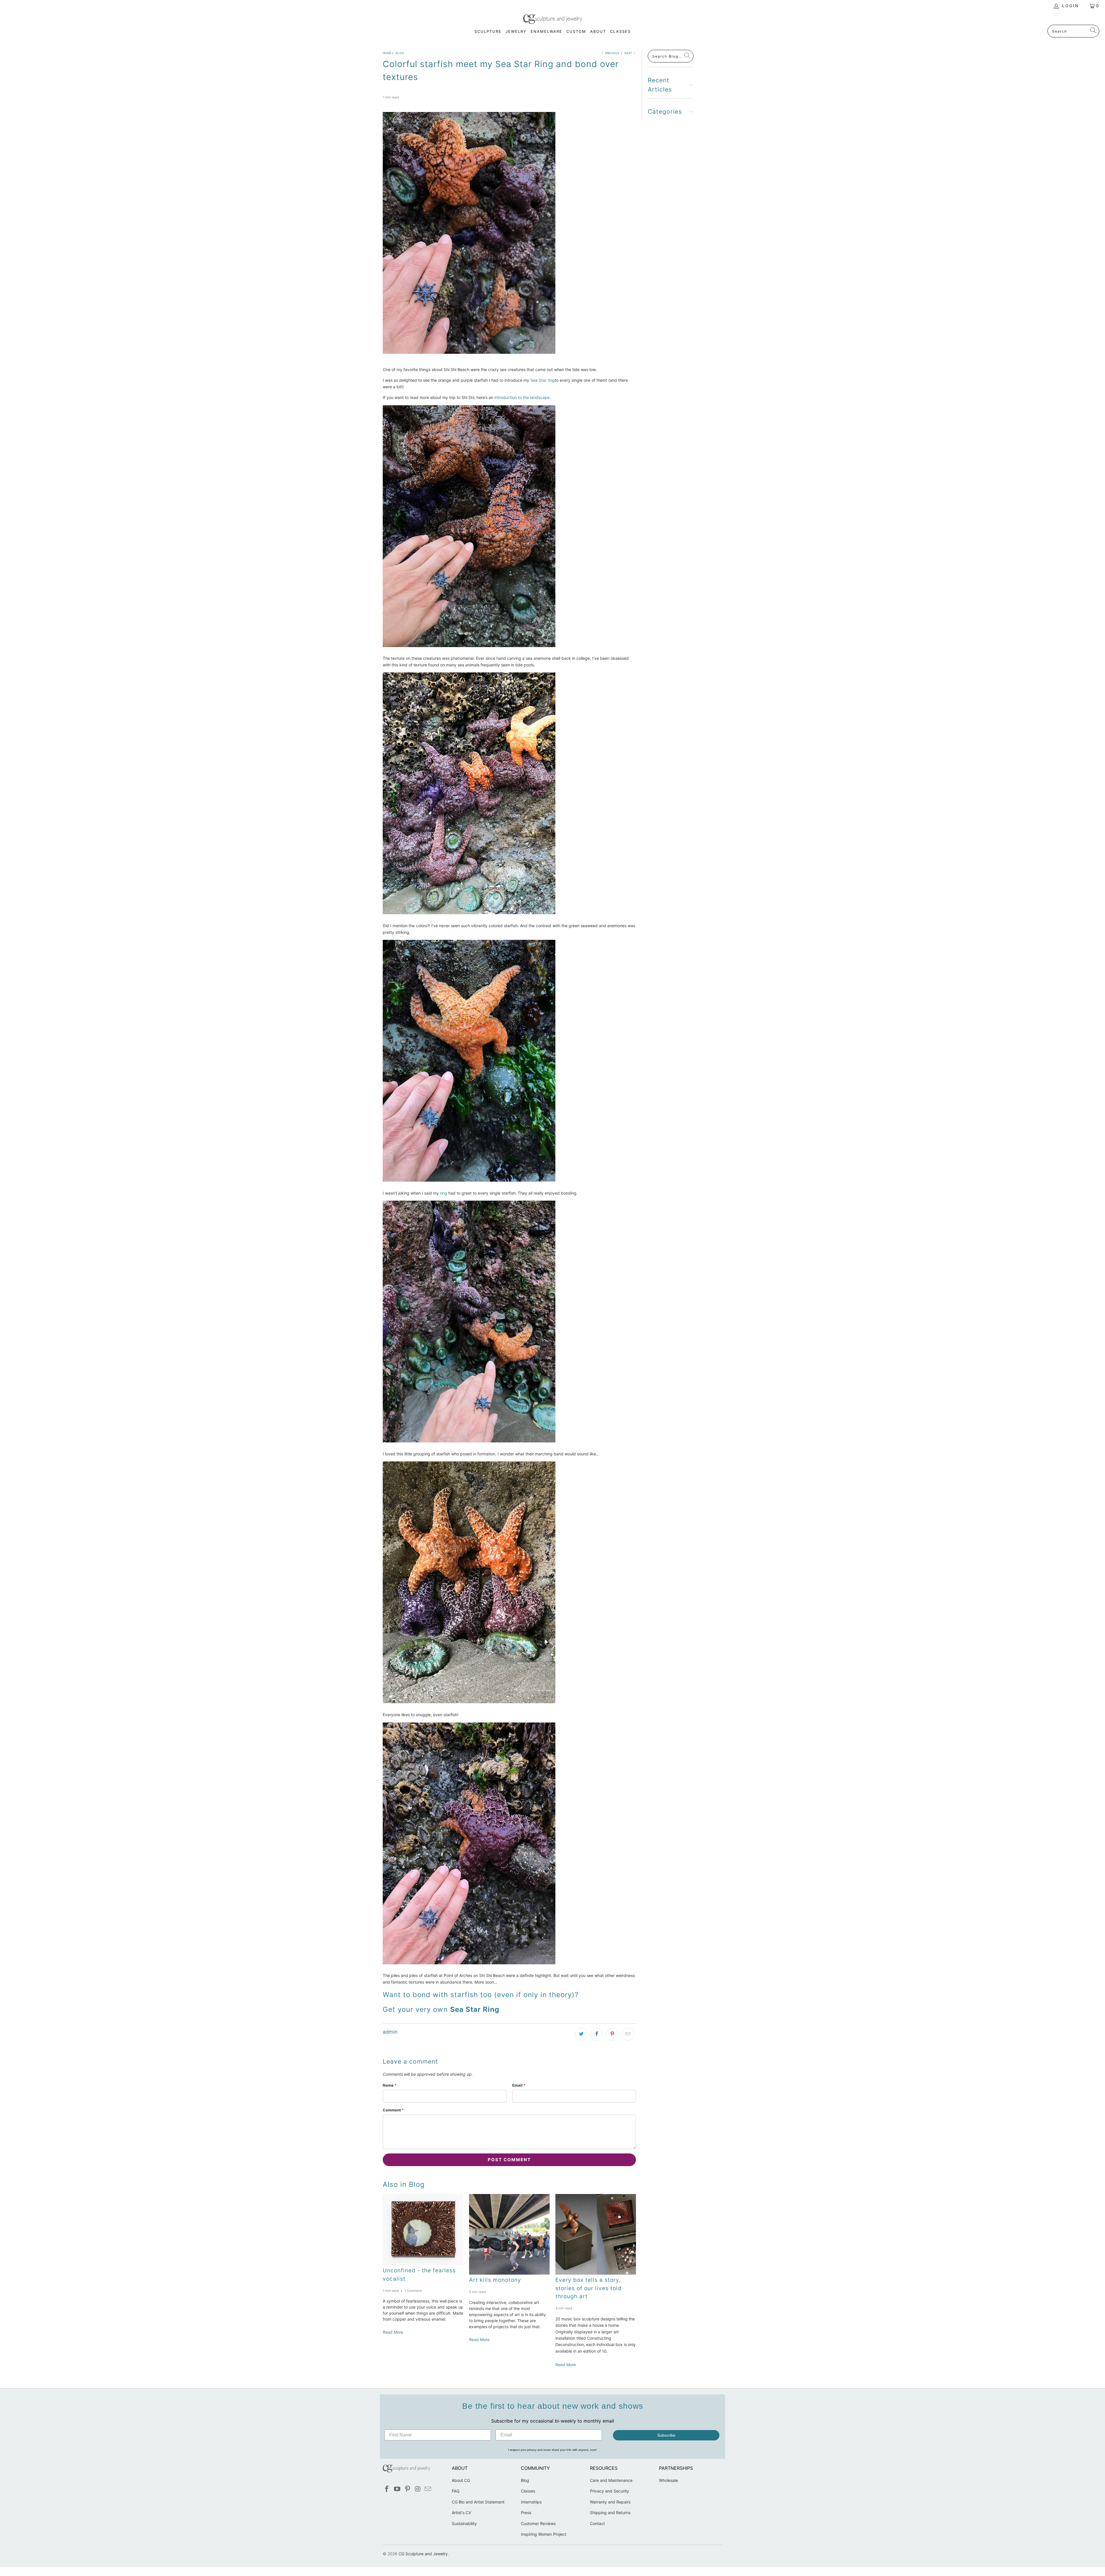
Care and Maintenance (611, 2480)
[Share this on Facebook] (597, 2034)
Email (519, 2085)
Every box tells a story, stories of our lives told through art (588, 2288)
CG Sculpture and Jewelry (423, 2554)
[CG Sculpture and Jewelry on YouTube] (397, 2489)
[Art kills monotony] (509, 2234)
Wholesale (668, 2480)
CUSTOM (576, 31)
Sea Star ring (543, 380)
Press (526, 2513)
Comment (393, 2110)
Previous (612, 53)
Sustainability (464, 2523)
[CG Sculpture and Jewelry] (553, 20)
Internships (531, 2502)
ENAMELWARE (546, 31)
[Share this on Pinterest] (612, 2034)
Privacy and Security (609, 2491)
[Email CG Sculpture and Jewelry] (428, 2489)
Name (390, 2085)
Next (629, 53)
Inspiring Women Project (544, 2534)
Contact (597, 2523)
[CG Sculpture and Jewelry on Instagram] (418, 2489)
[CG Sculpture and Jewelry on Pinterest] (407, 2489)
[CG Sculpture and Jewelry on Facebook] (387, 2489)
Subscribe (666, 2435)
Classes (528, 2491)
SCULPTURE (488, 31)
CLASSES (620, 31)
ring (444, 1193)
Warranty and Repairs (610, 2502)
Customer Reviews (538, 2523)
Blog (525, 2480)
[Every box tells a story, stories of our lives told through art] (596, 2234)
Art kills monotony (495, 2280)
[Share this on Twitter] (581, 2034)
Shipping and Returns (610, 2513)
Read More (393, 2332)
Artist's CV (461, 2513)
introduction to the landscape (521, 397)
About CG (461, 2480)
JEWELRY (516, 31)
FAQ (456, 2491)
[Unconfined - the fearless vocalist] (423, 2230)
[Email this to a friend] (628, 2034)
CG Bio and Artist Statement (478, 2502)
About (598, 31)
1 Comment (413, 2291)
